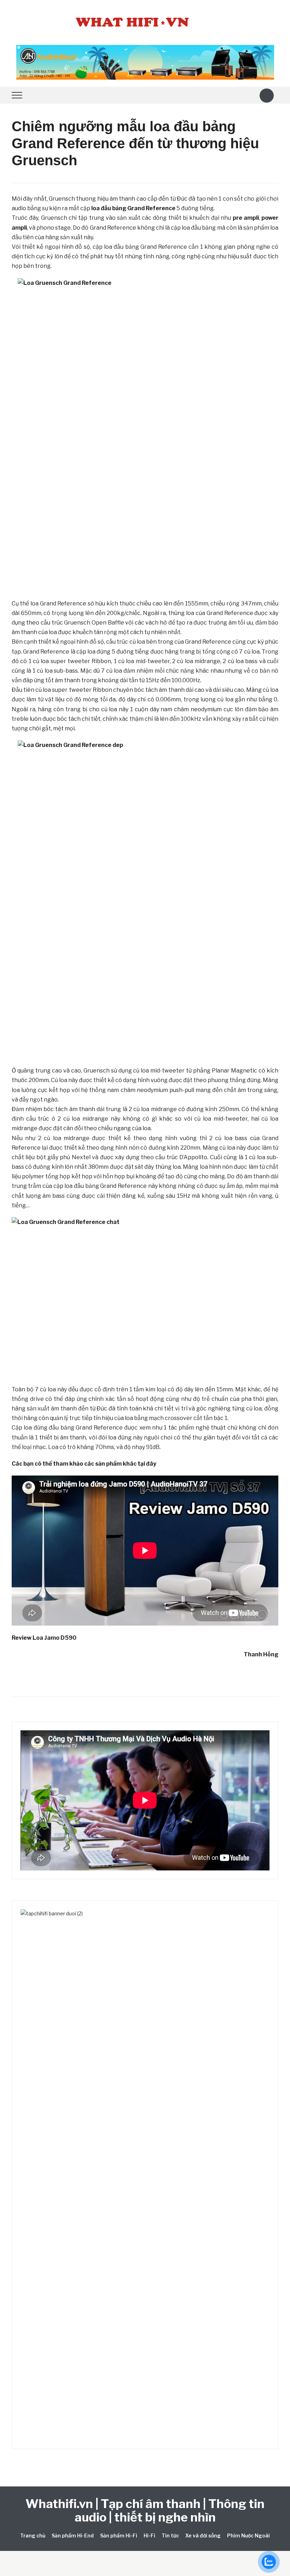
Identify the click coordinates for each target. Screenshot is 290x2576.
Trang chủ (33, 2535)
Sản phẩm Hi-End (73, 2535)
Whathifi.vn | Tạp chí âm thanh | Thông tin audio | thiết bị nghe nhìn (145, 2510)
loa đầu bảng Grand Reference (133, 208)
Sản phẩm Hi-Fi (119, 2535)
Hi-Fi (149, 2535)
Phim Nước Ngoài (248, 2535)
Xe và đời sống (203, 2535)
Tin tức (170, 2535)
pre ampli (246, 218)
